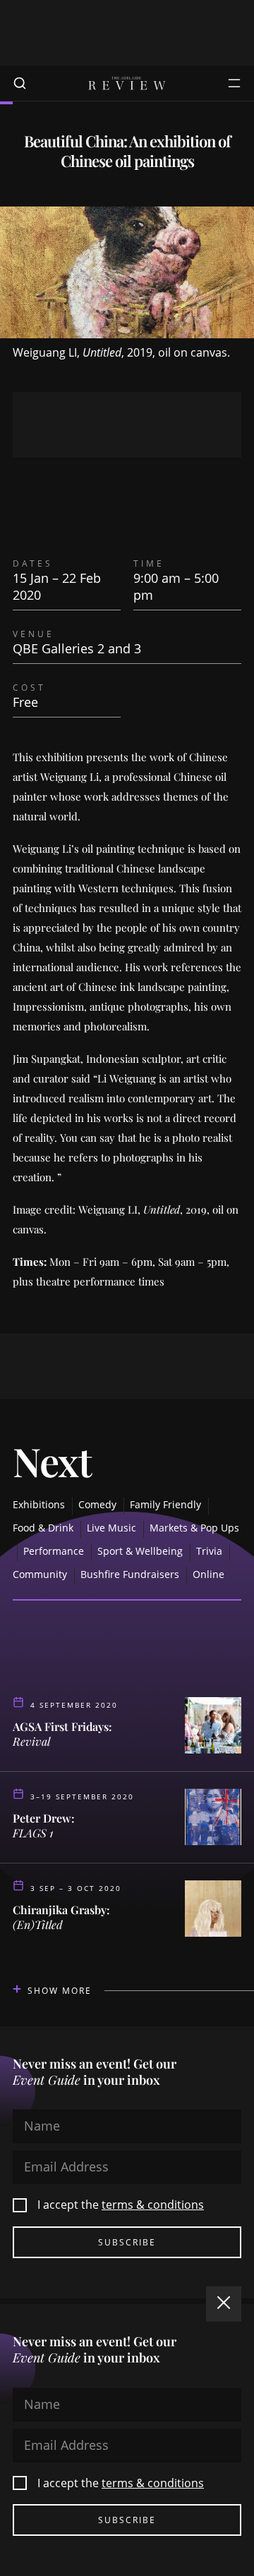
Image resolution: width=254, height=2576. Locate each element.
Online (208, 1574)
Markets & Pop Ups (194, 1528)
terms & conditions (153, 2205)
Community (40, 1574)
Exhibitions (39, 1504)
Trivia (209, 1551)
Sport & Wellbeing (140, 1551)
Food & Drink (43, 1528)
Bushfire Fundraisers (130, 1574)
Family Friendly (165, 1504)
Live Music (111, 1528)
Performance (54, 1551)
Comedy (97, 1504)
